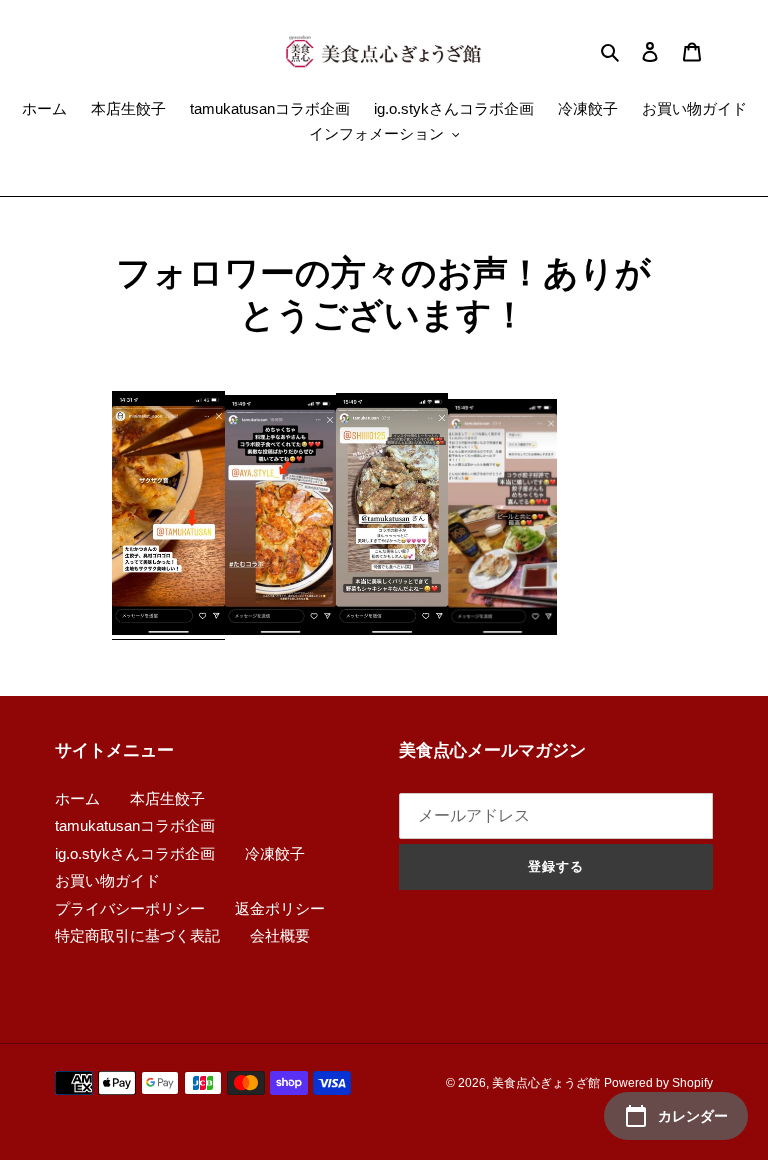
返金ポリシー (280, 908)
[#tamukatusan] (168, 630)
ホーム (77, 798)
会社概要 (280, 935)
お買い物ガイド (107, 880)
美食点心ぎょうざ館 (546, 1083)
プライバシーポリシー (130, 908)
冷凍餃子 (275, 853)
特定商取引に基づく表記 (137, 935)
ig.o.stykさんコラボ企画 (135, 853)
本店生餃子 (167, 798)
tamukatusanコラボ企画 (135, 825)
